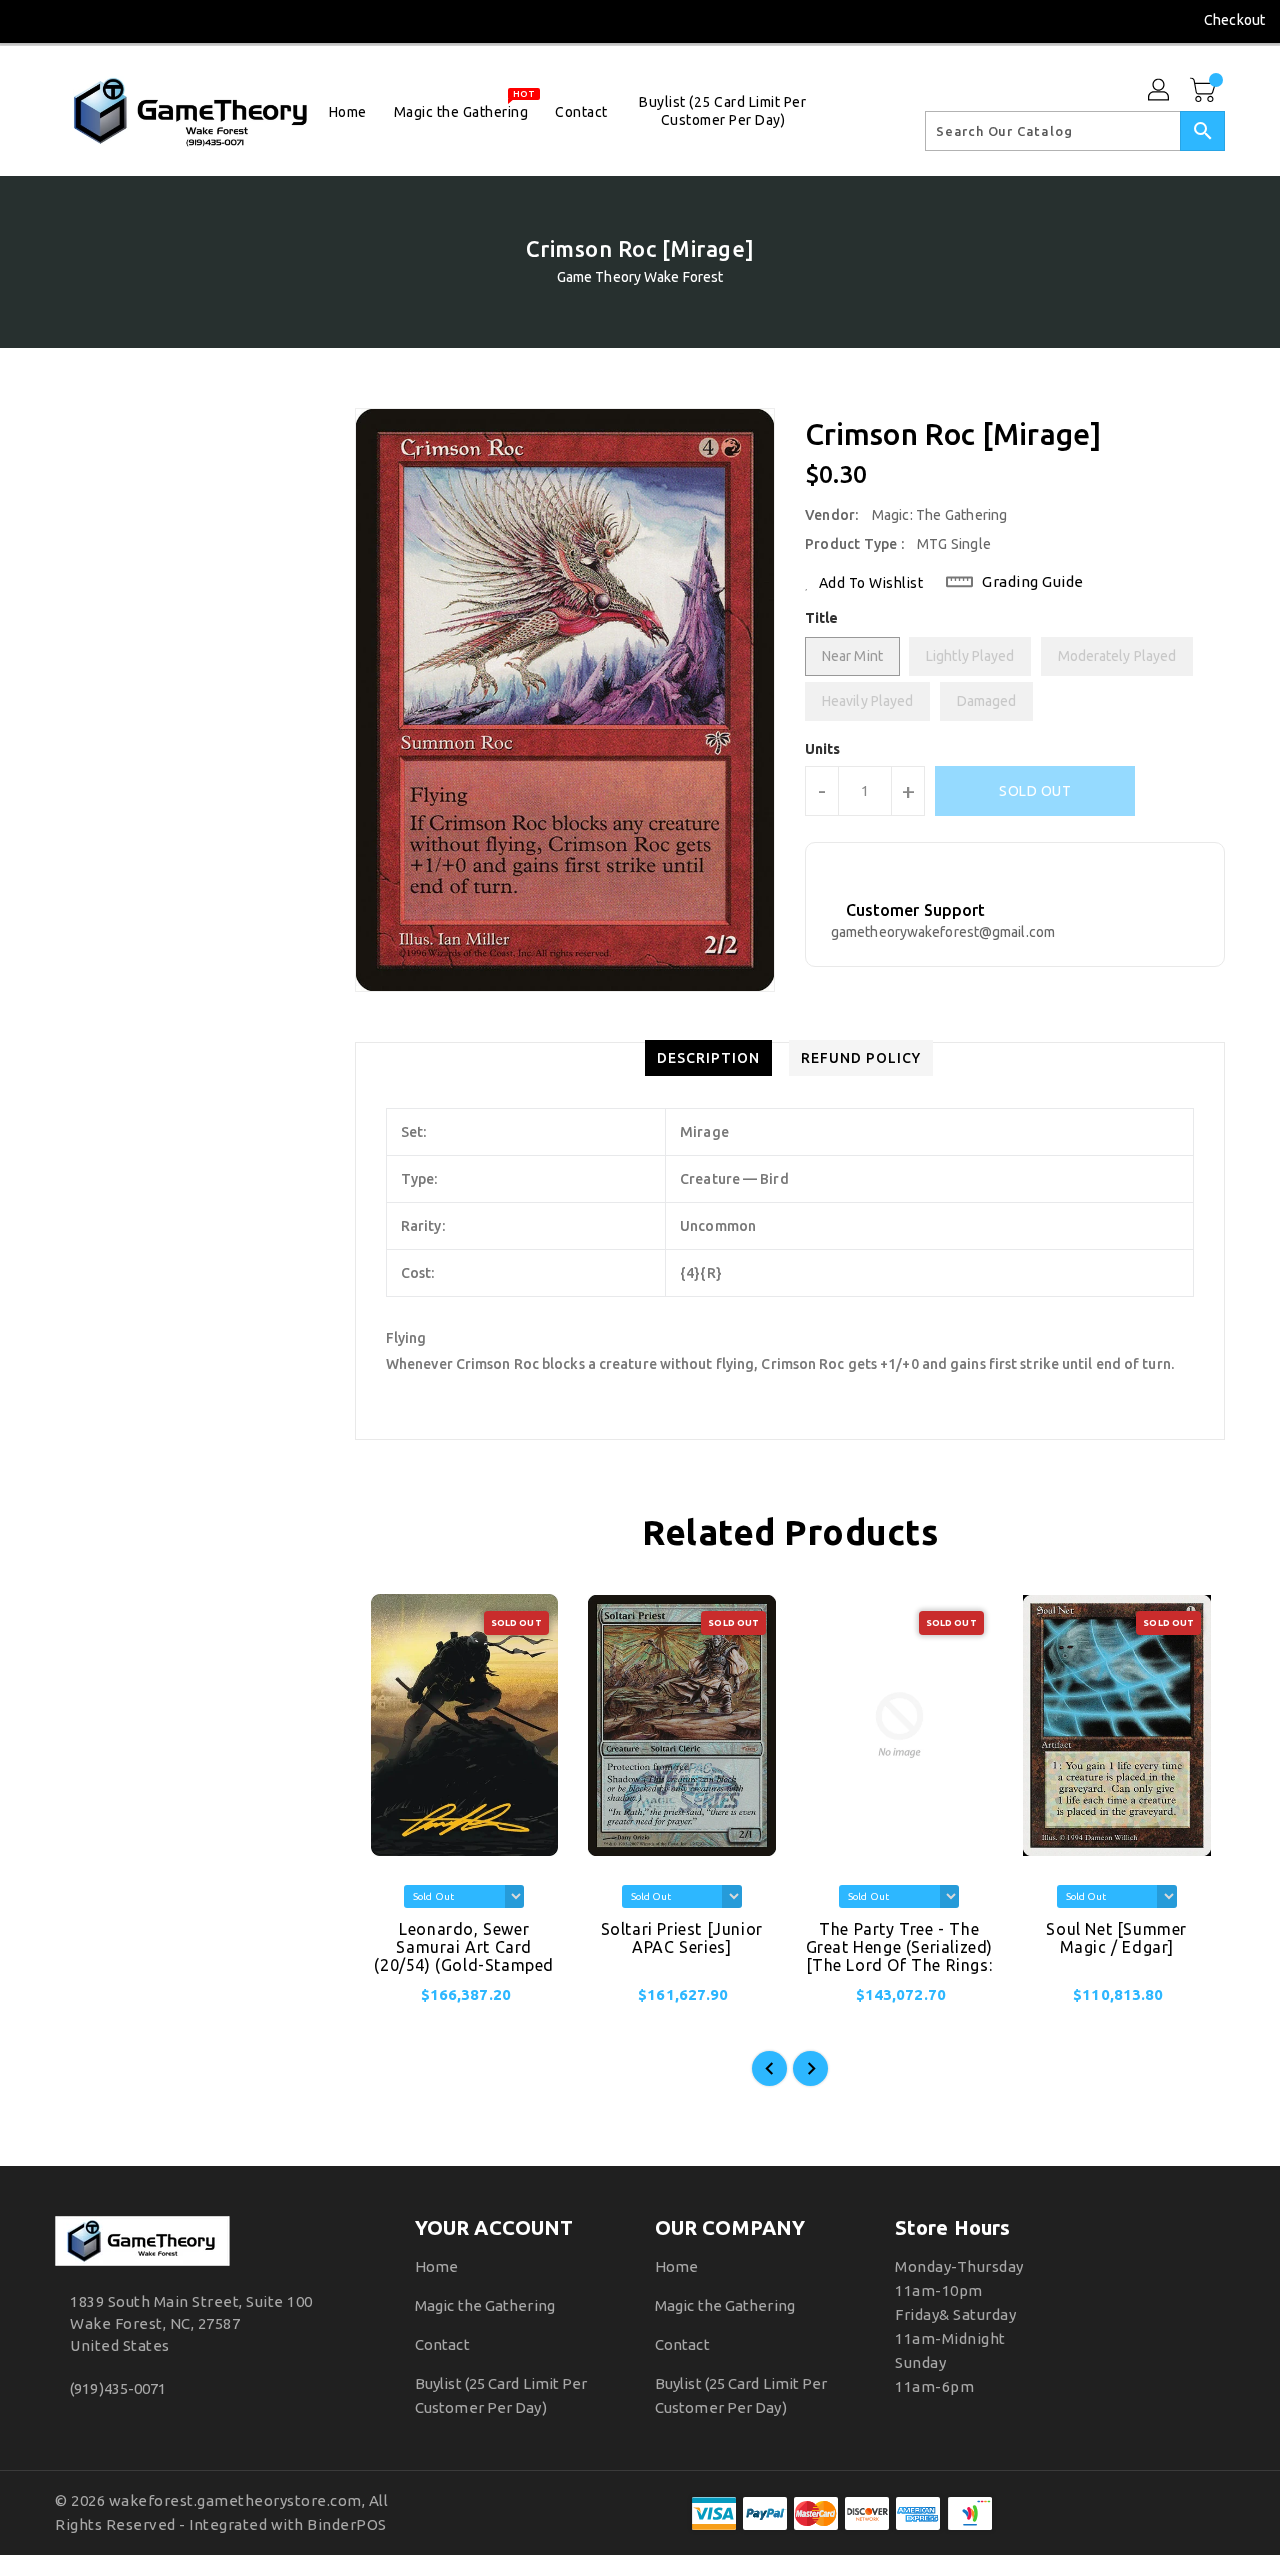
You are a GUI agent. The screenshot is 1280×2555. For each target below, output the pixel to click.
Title (822, 618)
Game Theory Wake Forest (640, 277)
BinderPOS (347, 2524)
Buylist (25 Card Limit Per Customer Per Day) (501, 2395)
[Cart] (1205, 91)
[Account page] (1160, 91)
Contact (442, 2344)
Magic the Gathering (485, 2305)
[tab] (708, 1058)
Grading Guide (1033, 581)
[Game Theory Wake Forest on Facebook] (32, 20)
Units (823, 749)
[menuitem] (348, 111)
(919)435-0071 (118, 2388)
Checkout (1234, 20)
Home (436, 2266)
